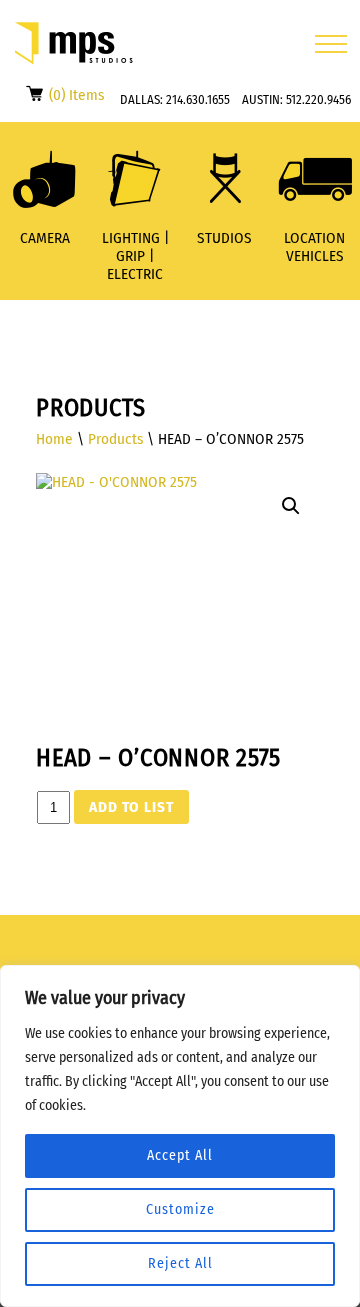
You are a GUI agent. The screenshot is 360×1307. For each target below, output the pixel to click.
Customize (180, 1209)
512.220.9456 (318, 99)
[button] (291, 506)
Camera (45, 238)
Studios (224, 238)
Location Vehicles (314, 247)
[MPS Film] (74, 43)
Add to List (131, 807)
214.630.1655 (198, 99)
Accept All (180, 1155)
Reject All (180, 1263)
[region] (180, 1136)
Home (54, 439)
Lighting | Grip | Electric (135, 256)
